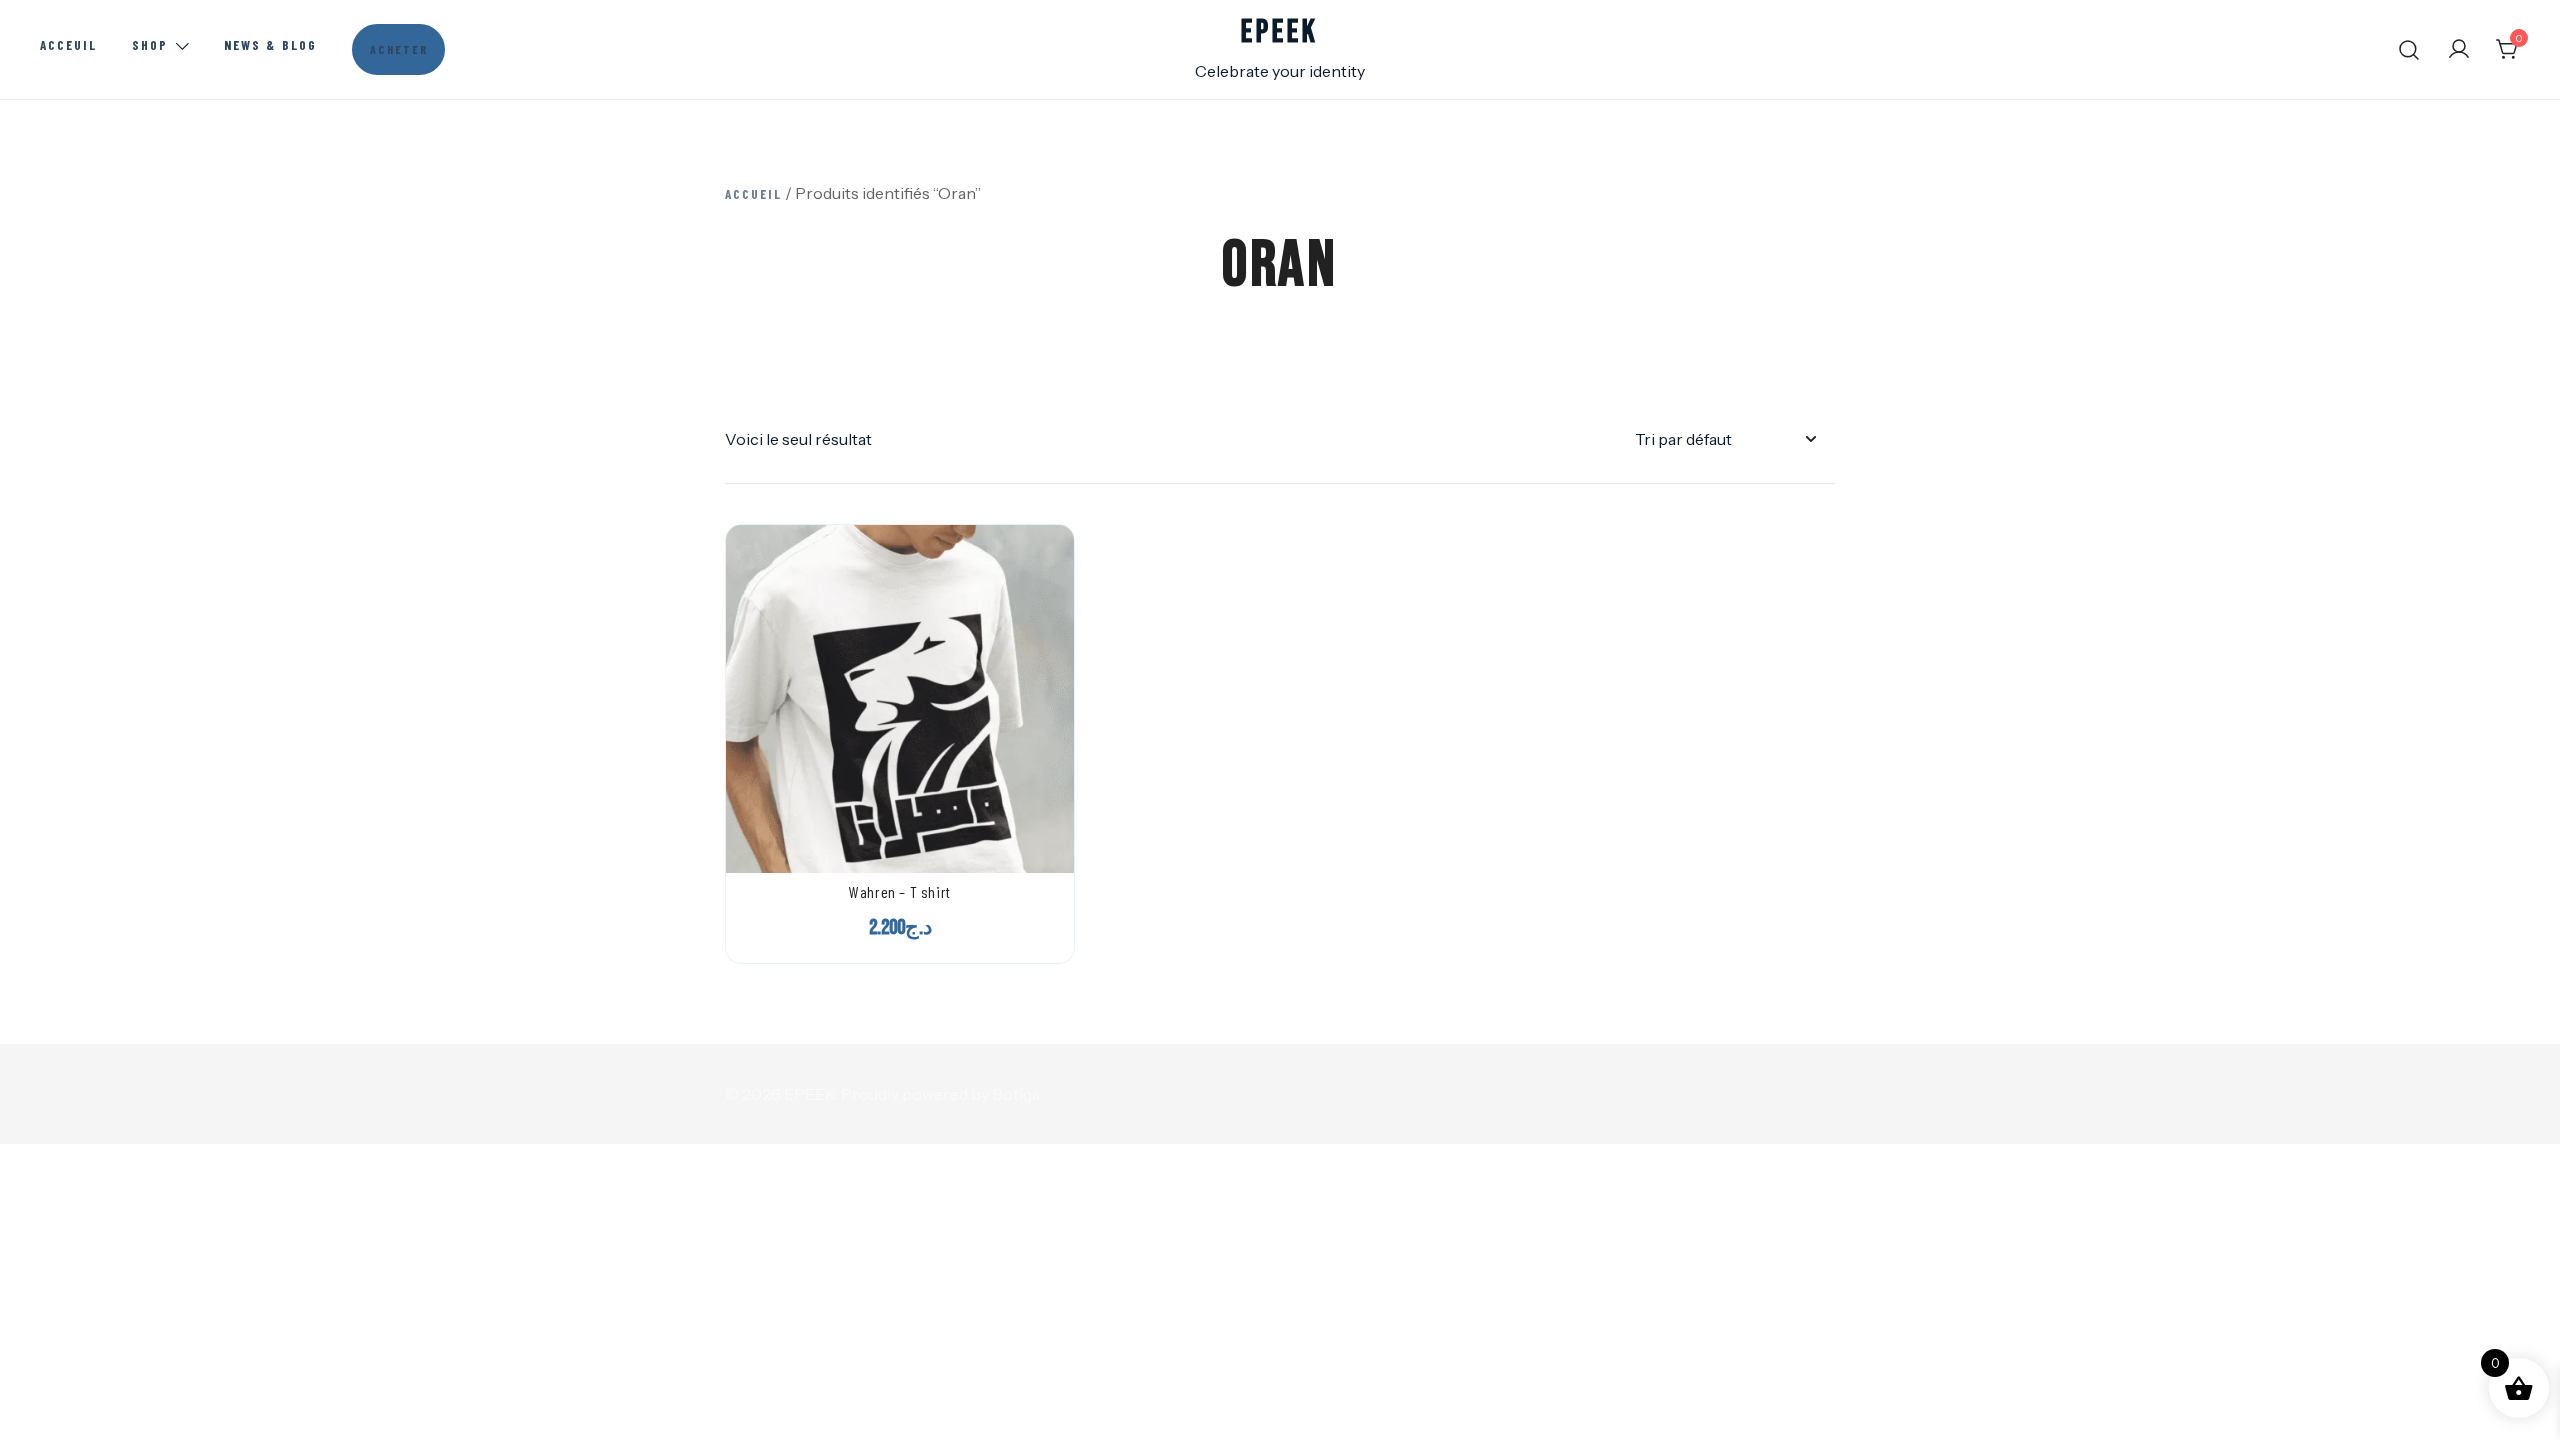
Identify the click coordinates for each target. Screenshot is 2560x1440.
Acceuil (68, 45)
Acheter (398, 49)
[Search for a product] (2409, 49)
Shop (150, 45)
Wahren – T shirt (900, 891)
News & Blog (270, 45)
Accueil (753, 194)
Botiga (1016, 1094)
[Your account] (2459, 50)
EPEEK (1279, 32)
